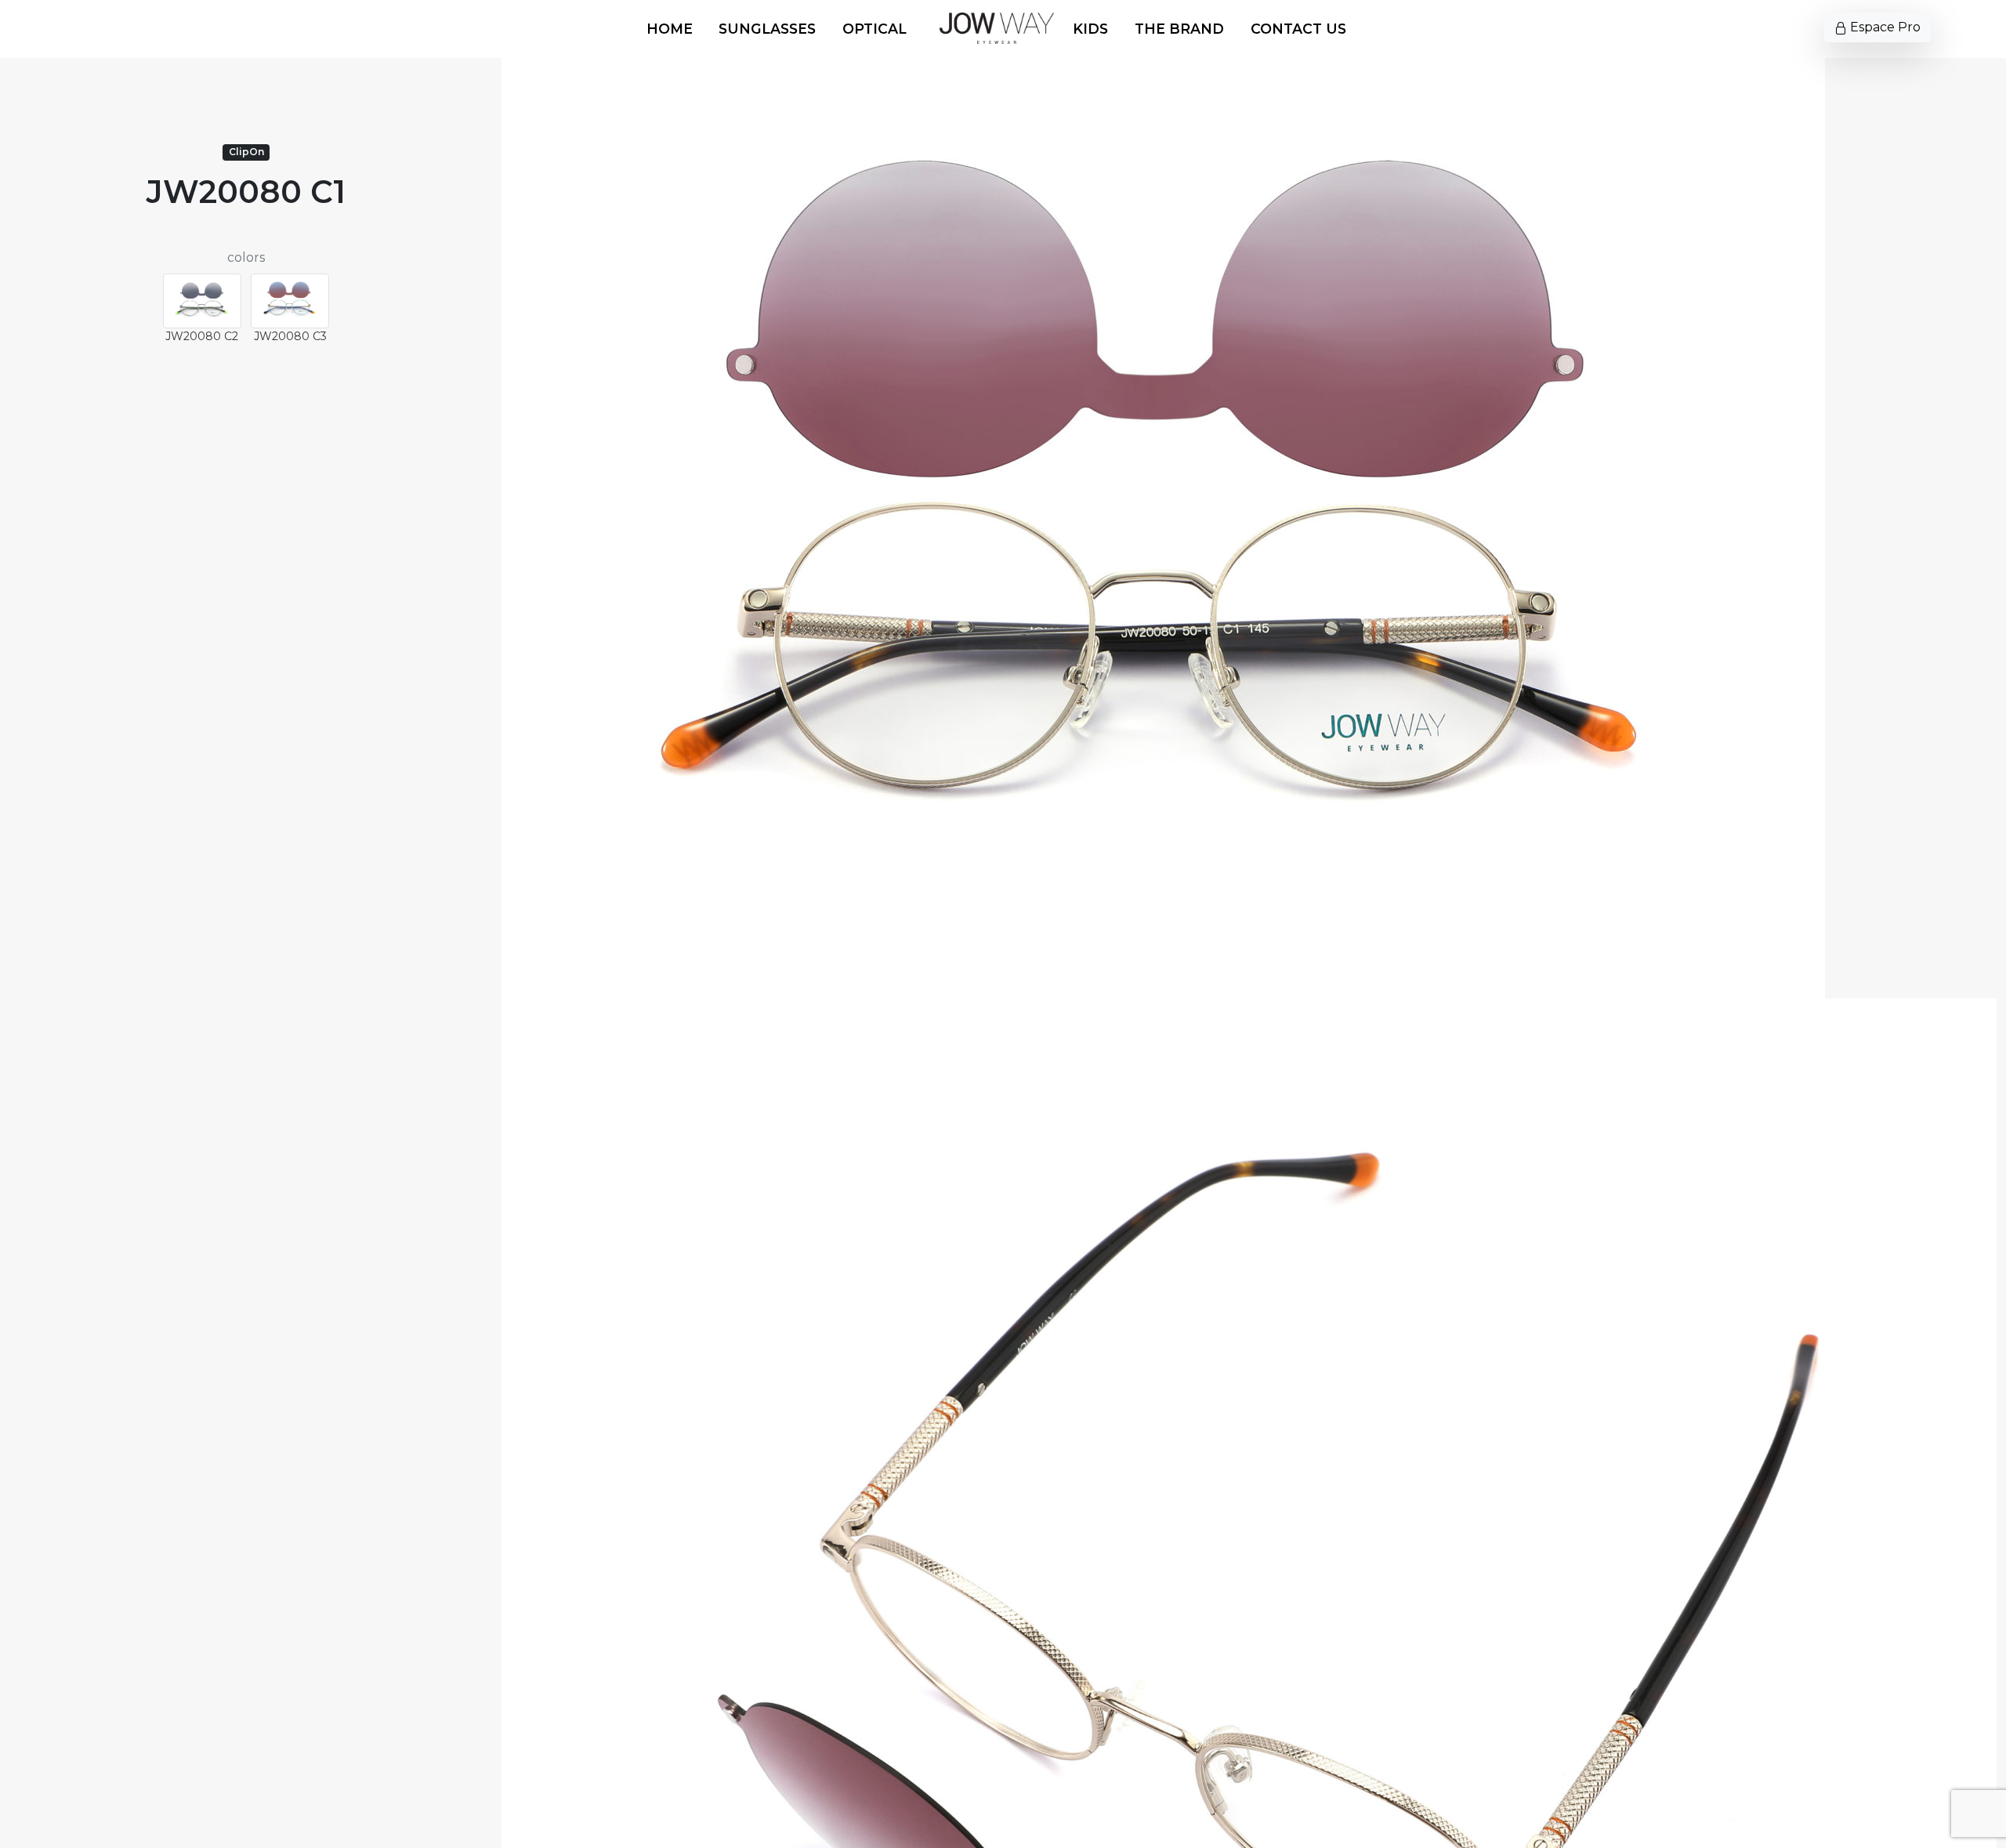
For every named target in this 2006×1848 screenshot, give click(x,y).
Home (670, 29)
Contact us (1298, 29)
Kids (1090, 29)
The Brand (1179, 29)
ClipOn (246, 152)
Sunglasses (767, 29)
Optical (874, 29)
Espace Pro (1884, 27)
